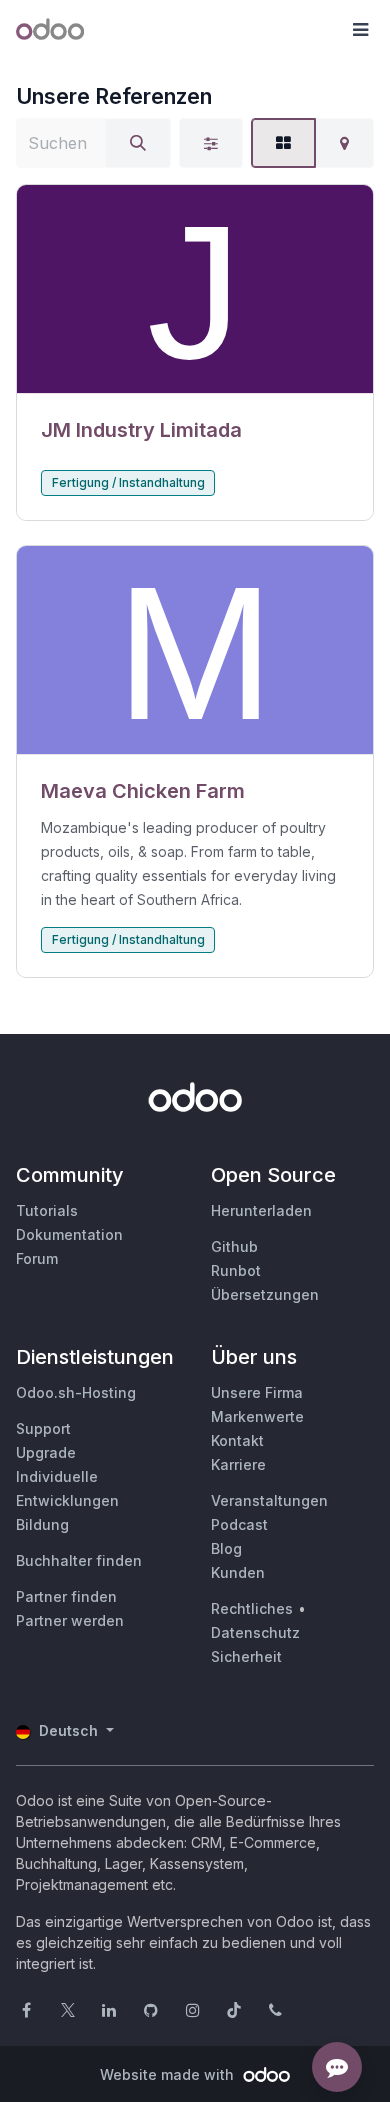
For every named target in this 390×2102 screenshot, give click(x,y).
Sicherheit (246, 1656)
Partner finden (66, 1596)
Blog (226, 1548)
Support (43, 1428)
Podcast (239, 1524)
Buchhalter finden (79, 1560)
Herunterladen (261, 1210)
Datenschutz (255, 1632)
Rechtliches (252, 1608)
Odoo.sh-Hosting (76, 1392)
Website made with (169, 2074)
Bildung (42, 1524)
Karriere (238, 1464)
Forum (37, 1258)
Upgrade (46, 1452)
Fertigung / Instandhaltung (128, 482)
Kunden (238, 1572)
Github (234, 1246)
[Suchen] (138, 143)
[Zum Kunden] (195, 289)
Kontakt (237, 1440)
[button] (360, 30)
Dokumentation (69, 1234)
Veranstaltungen (269, 1500)
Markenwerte (257, 1416)
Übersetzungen (265, 1294)
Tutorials (47, 1210)
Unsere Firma (257, 1392)
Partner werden (70, 1620)
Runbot (236, 1270)
